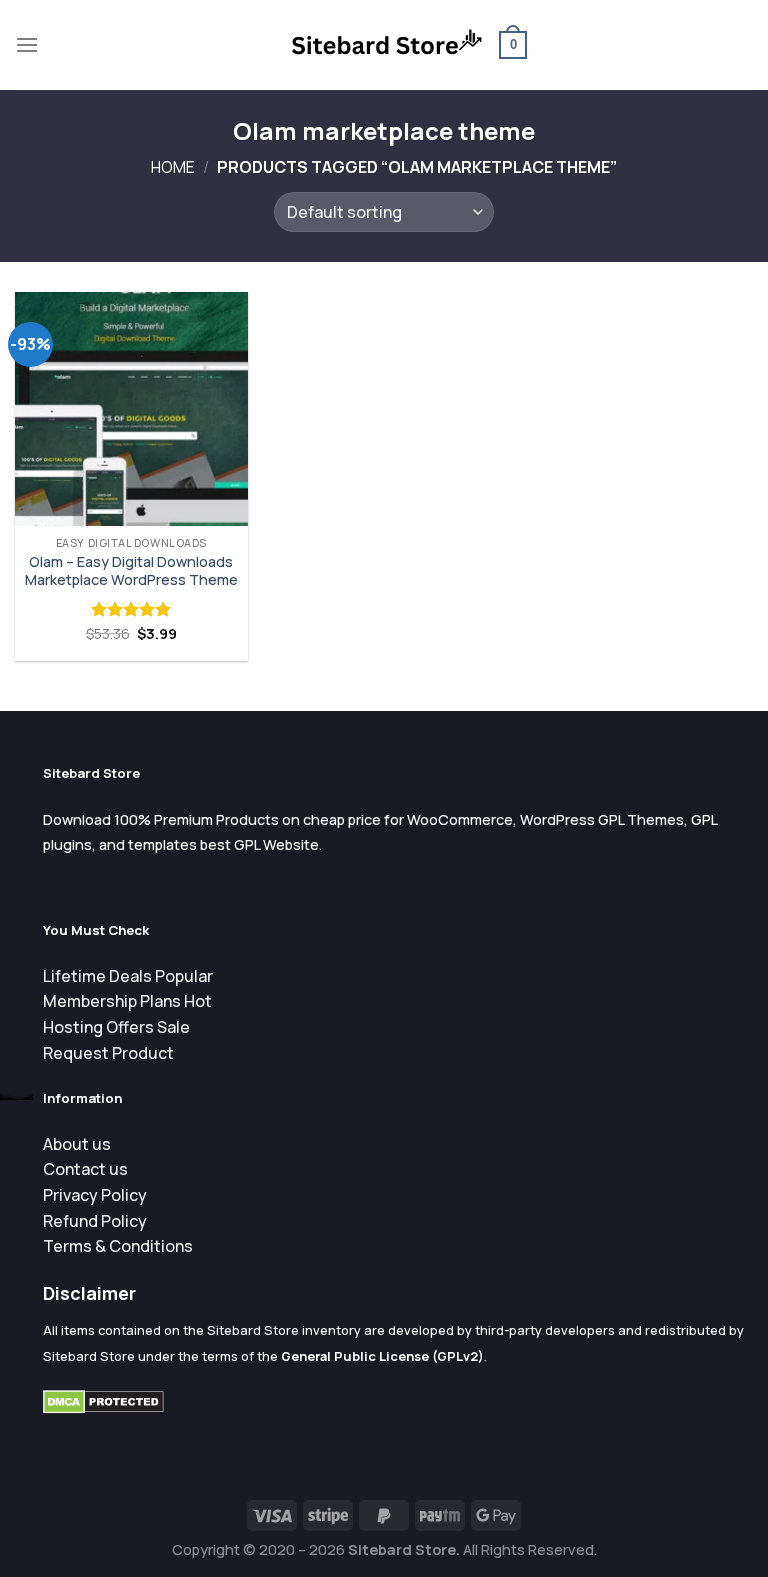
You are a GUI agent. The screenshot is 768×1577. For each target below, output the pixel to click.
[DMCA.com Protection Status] (103, 1400)
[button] (27, 44)
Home (173, 167)
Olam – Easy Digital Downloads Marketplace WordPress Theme (131, 571)
